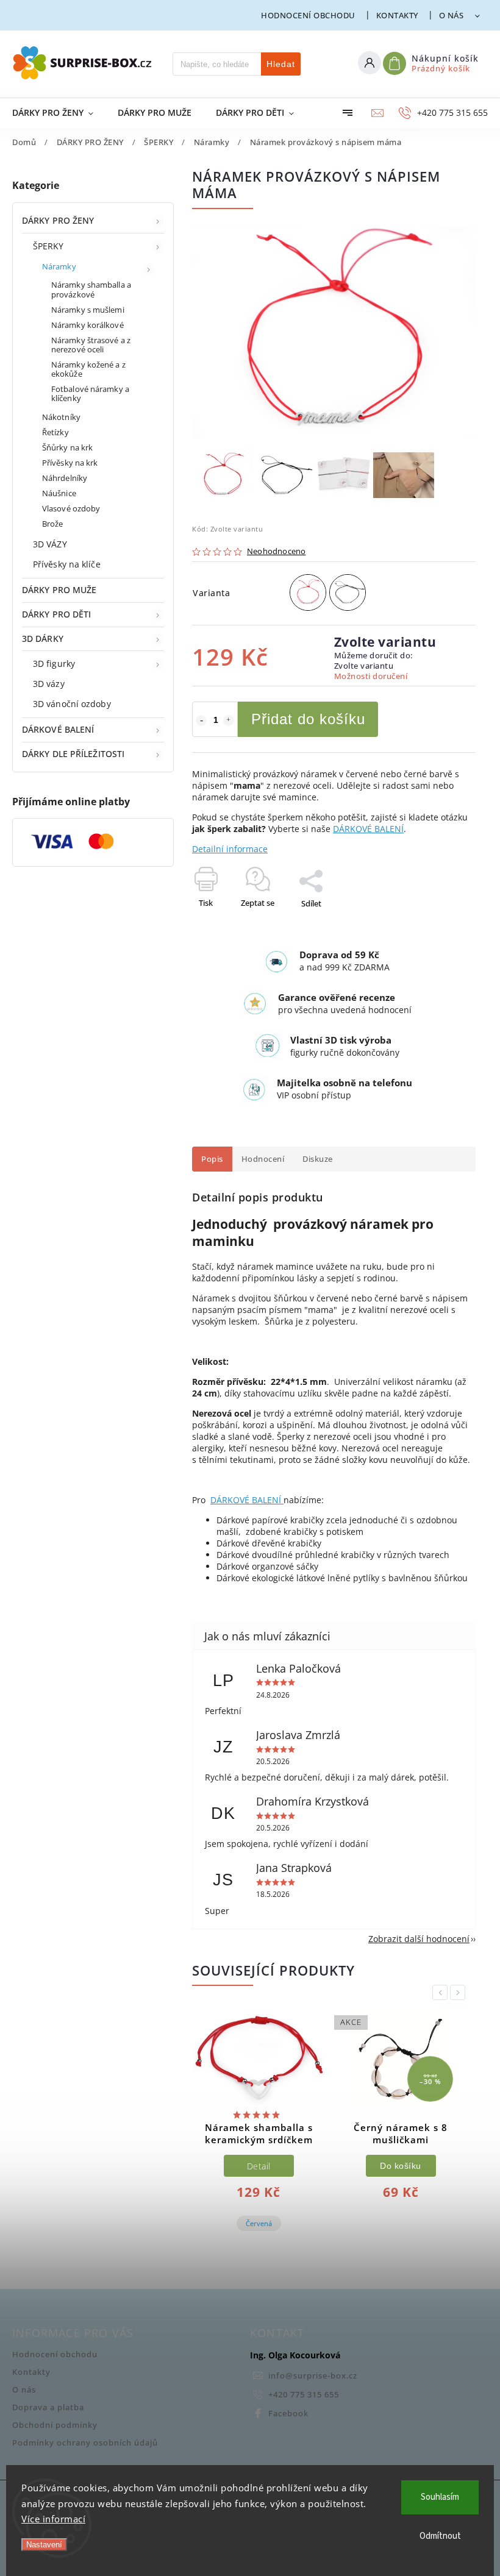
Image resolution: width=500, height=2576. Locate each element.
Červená (259, 2223)
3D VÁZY (50, 544)
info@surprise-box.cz (313, 2376)
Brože (53, 524)
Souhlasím (440, 2497)
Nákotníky (61, 417)
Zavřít (437, 925)
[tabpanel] (259, 2131)
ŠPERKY (48, 246)
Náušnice (59, 493)
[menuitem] (59, 113)
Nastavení (44, 2545)
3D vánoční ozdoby (72, 704)
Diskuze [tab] (318, 1159)
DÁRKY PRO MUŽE (59, 590)
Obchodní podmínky (55, 2425)
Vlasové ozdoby (71, 509)
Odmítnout (440, 2536)
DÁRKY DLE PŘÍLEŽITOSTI (73, 754)
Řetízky (55, 432)
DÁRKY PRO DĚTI (56, 614)
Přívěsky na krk (70, 463)
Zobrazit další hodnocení (419, 1939)
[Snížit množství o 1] (201, 720)
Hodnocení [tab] (263, 1159)
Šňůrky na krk (67, 448)
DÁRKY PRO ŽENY (58, 220)
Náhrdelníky (65, 478)
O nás (452, 15)
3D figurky (54, 664)
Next (460, 1992)
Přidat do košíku (308, 719)
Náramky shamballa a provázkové (91, 290)
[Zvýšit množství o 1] (229, 720)
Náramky (59, 267)
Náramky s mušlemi (88, 310)
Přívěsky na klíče (67, 564)
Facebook (288, 2414)
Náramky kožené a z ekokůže (88, 369)
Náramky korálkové (87, 325)
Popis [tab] (212, 1159)
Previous (442, 1992)
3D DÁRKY (43, 639)
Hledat (281, 64)
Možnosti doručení (371, 676)
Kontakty (397, 15)
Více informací (53, 2519)
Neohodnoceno (276, 552)
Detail (259, 2166)
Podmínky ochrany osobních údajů (85, 2443)
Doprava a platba (48, 2407)
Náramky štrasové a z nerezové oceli (91, 345)
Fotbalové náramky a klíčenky (90, 394)
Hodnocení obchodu (308, 15)
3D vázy (49, 684)
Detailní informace (230, 849)
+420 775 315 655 (304, 2395)
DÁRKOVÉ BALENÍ (58, 729)
